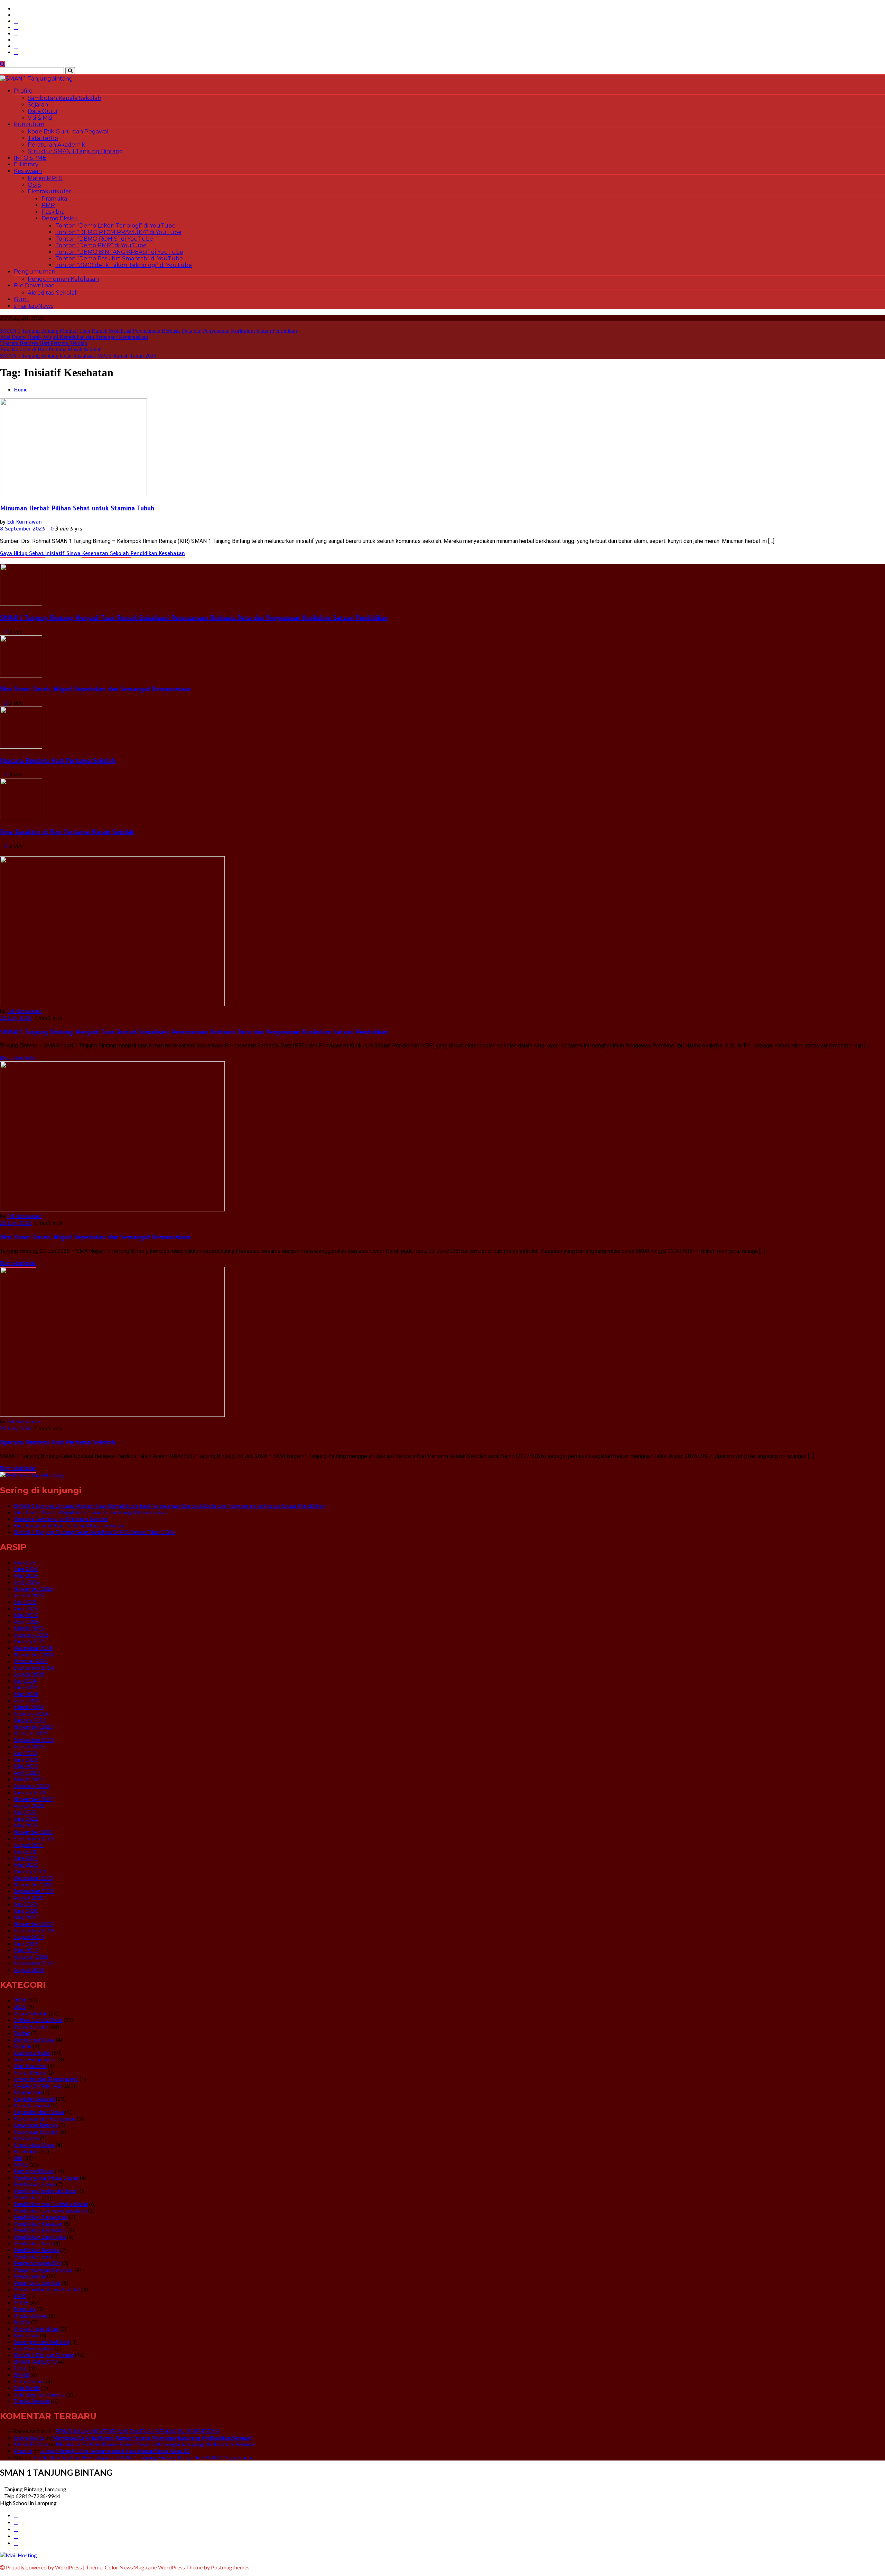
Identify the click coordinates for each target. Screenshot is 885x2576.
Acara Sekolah (31, 2013)
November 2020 (34, 1884)
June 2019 (26, 1943)
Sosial (21, 2368)
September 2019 (34, 1930)
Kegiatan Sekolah (34, 2099)
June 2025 (26, 1608)
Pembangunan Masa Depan (46, 2177)
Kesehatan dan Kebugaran (45, 2118)
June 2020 (26, 1910)
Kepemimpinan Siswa (39, 2112)
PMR (48, 205)
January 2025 (30, 1641)
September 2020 (34, 1891)
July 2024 (25, 1681)
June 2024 (26, 1687)
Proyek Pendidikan (36, 2329)
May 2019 (26, 1950)
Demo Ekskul (60, 218)
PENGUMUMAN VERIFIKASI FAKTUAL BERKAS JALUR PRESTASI (137, 2431)
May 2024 (26, 1694)
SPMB (22, 2375)
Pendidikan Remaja (36, 2250)
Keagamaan (28, 2092)
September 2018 (34, 1963)
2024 (20, 2000)
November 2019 (34, 1924)
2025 (20, 2007)
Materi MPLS (45, 178)
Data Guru (43, 111)
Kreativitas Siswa (34, 2145)
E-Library (26, 164)
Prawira (23, 2451)
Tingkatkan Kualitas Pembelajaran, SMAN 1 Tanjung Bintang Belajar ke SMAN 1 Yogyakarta (142, 2457)
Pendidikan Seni (32, 2256)
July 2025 (25, 1602)
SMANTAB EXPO (35, 2361)
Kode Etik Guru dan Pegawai (68, 132)
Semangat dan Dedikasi (41, 2342)
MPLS (21, 2164)
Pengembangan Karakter (44, 2269)
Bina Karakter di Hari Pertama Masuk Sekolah (51, 349)
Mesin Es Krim (31, 2444)
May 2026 (26, 1575)
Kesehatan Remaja (36, 2125)
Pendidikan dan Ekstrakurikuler (51, 2204)
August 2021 (29, 1845)
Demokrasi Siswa (34, 2039)
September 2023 (34, 1740)
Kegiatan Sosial (32, 2105)
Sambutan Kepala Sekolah (64, 98)
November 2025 (34, 1589)
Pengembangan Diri (37, 2263)
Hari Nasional (30, 2066)
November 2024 (34, 1654)
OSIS (34, 185)
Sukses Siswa (29, 2381)
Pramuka (54, 199)
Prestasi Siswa (31, 2315)
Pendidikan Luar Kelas (40, 2237)
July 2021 (25, 1851)
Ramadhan (26, 2335)
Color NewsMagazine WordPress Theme (154, 2567)
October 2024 (31, 1661)
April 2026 (26, 1582)
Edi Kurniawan (25, 522)
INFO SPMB (30, 158)
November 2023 (34, 1726)
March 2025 (29, 1628)
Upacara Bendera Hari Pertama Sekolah (44, 343)
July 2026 (25, 1562)
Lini (18, 2158)
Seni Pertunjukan (34, 2348)
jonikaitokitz (29, 2437)
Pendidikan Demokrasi (41, 2217)
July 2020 (25, 1904)
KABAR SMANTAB (38, 2085)
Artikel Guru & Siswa (38, 2020)
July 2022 (25, 1812)
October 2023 (31, 1733)
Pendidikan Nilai (33, 2243)
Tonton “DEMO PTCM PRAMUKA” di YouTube (118, 232)
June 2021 (26, 1858)
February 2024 (31, 1713)
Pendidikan (27, 2197)
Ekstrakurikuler (49, 191)
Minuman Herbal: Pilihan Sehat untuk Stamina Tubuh (77, 508)
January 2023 (30, 1792)
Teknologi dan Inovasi (40, 2394)
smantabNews (34, 306)
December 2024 (33, 1648)
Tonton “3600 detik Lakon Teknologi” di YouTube (124, 265)
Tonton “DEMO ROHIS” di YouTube (104, 239)
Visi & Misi (40, 118)
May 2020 (26, 1917)
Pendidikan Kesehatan (158, 553)
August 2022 (29, 1805)
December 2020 (33, 1878)
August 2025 (29, 1595)
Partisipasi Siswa (34, 2171)
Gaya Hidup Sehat (23, 553)
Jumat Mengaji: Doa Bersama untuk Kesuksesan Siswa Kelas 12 (115, 2451)
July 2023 (25, 1753)
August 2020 (29, 1897)
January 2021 (30, 1871)
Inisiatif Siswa (64, 553)
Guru (21, 299)
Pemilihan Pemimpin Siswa (45, 2191)
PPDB (21, 2302)
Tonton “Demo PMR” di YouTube (101, 245)
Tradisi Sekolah (32, 2401)
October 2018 (31, 1956)
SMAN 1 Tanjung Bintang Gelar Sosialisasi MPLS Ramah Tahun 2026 (78, 356)
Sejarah (38, 105)
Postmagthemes (230, 2567)
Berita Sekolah (31, 2026)
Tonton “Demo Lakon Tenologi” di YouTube (115, 226)
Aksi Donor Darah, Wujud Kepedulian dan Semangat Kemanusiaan (74, 337)
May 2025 (26, 1615)
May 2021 (26, 1864)
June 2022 (26, 1818)
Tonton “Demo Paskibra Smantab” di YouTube (119, 258)
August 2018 (29, 1970)
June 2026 (26, 1569)
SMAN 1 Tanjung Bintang (44, 2355)
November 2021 (34, 1832)
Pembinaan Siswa (34, 2184)
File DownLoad (34, 285)
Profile (23, 91)
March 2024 (29, 1707)
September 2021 (34, 1838)
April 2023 (26, 1772)
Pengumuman (35, 272)
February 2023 (31, 1786)
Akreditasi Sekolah (53, 293)
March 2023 (29, 1779)
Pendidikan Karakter (38, 2223)
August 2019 (29, 1937)
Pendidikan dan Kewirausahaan (50, 2210)
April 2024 (26, 1700)
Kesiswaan (28, 171)
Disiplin (23, 2046)
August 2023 (29, 1746)
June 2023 (26, 1759)
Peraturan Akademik (56, 145)
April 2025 (26, 1621)
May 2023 (26, 1766)
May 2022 (26, 1825)
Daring (22, 2033)
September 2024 (34, 1667)
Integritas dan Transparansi (46, 2079)
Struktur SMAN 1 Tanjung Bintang (75, 151)
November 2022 (34, 1799)
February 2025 (31, 1635)
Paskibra (53, 212)
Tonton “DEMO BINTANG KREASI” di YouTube (119, 252)
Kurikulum (29, 124)
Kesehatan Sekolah (106, 553)
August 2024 (29, 1674)
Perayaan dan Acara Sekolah (47, 2289)
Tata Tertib (43, 138)
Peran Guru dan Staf (37, 2283)
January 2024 (30, 1720)
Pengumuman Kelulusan (63, 279)
